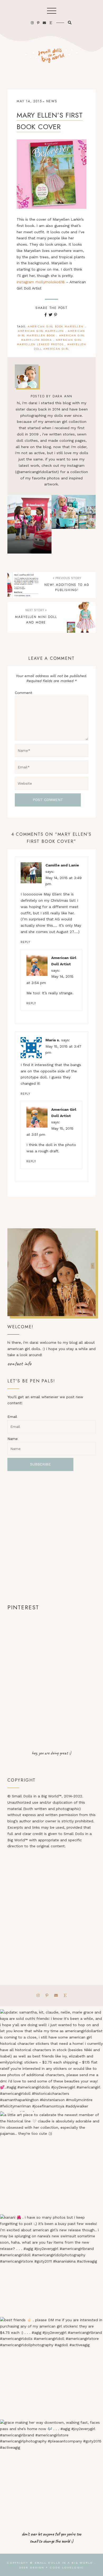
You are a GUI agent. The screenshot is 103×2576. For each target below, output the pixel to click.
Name (13, 1439)
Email (12, 1417)
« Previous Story (67, 578)
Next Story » (36, 610)
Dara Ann (62, 396)
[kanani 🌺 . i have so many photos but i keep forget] (51, 2266)
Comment (24, 693)
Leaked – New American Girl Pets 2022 (74, 524)
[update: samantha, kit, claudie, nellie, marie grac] (51, 2061)
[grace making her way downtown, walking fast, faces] (51, 2471)
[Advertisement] (51, 1537)
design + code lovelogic (57, 2567)
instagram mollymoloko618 (41, 282)
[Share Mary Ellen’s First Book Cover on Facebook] (46, 315)
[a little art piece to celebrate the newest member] (51, 2163)
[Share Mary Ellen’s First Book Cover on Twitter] (50, 315)
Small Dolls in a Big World (64, 2563)
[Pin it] (56, 315)
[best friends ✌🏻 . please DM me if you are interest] (51, 2368)
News (52, 101)
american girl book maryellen (56, 326)
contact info (19, 1363)
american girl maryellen (41, 331)
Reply (26, 942)
